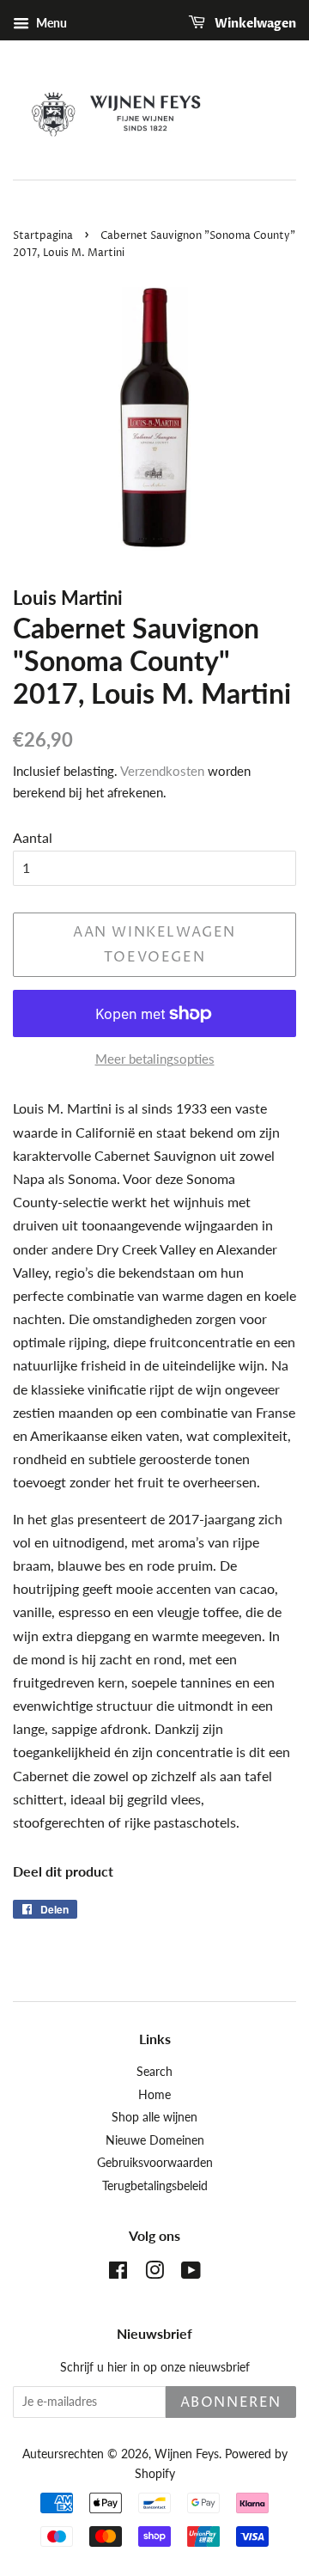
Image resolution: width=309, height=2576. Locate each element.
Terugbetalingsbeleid (155, 2186)
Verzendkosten (162, 771)
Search (154, 2072)
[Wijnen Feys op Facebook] (118, 2274)
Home (154, 2095)
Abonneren (231, 2402)
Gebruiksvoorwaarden (155, 2163)
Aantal (33, 837)
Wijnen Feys (187, 2454)
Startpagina (43, 236)
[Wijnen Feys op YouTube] (191, 2274)
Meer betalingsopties (155, 1059)
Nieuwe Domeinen (155, 2140)
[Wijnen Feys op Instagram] (154, 2274)
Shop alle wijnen (154, 2117)
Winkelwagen (254, 24)
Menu (50, 23)
